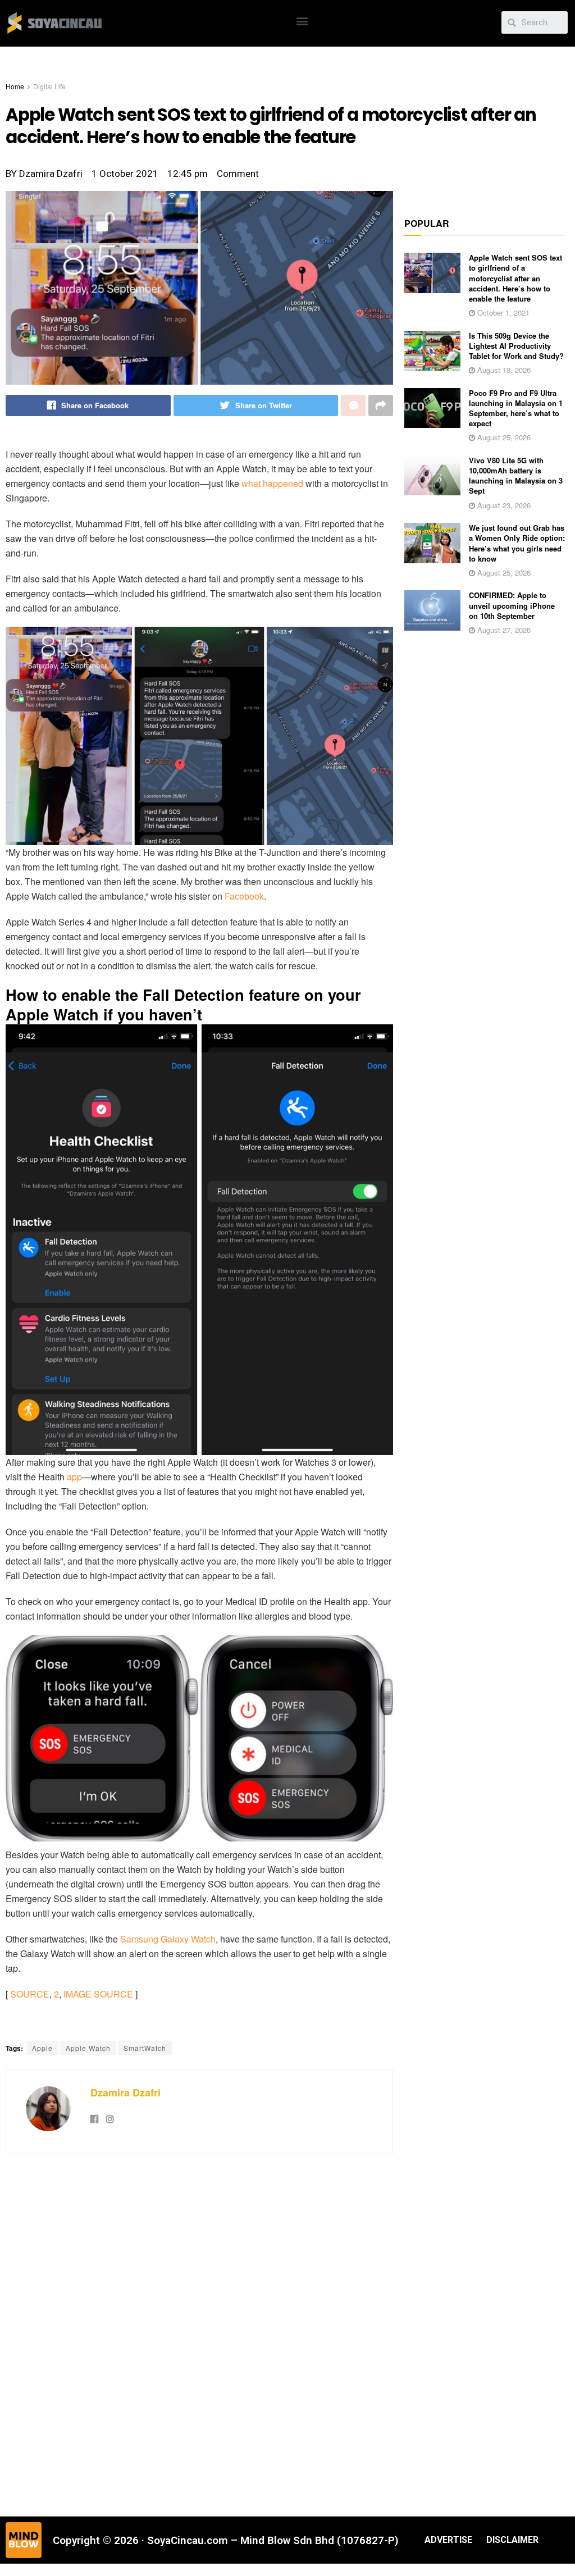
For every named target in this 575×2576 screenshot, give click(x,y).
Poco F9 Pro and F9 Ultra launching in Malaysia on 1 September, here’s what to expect (516, 408)
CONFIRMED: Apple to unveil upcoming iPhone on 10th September (512, 605)
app (74, 1477)
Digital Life (49, 86)
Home (15, 86)
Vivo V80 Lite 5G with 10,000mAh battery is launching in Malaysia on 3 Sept (516, 476)
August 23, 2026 (503, 505)
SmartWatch (145, 2048)
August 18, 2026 (503, 370)
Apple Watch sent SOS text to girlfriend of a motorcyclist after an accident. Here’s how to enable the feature (515, 278)
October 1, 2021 (502, 313)
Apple (42, 2048)
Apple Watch (88, 2048)
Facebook (244, 896)
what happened (272, 483)
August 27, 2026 (503, 630)
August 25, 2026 (503, 437)
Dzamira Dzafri (126, 2092)
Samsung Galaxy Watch (168, 1939)
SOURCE (30, 1994)
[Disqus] (199, 2334)
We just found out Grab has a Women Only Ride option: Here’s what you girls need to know (517, 543)
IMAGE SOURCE (98, 1994)
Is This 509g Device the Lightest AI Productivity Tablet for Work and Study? (516, 346)
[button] (302, 20)
